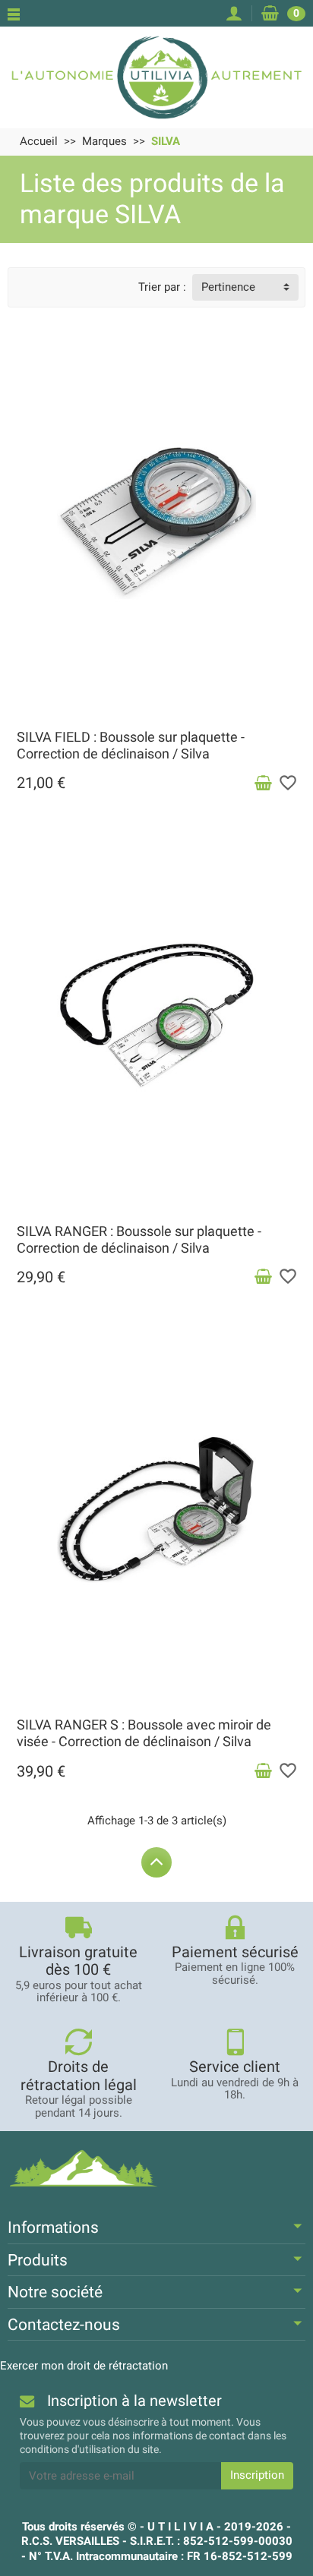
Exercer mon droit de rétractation (84, 2366)
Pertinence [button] (228, 287)
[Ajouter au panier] (263, 784)
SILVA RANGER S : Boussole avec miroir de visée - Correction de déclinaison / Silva (144, 1733)
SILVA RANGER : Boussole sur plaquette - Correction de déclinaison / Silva (139, 1239)
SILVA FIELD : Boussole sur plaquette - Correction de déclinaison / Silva (131, 745)
